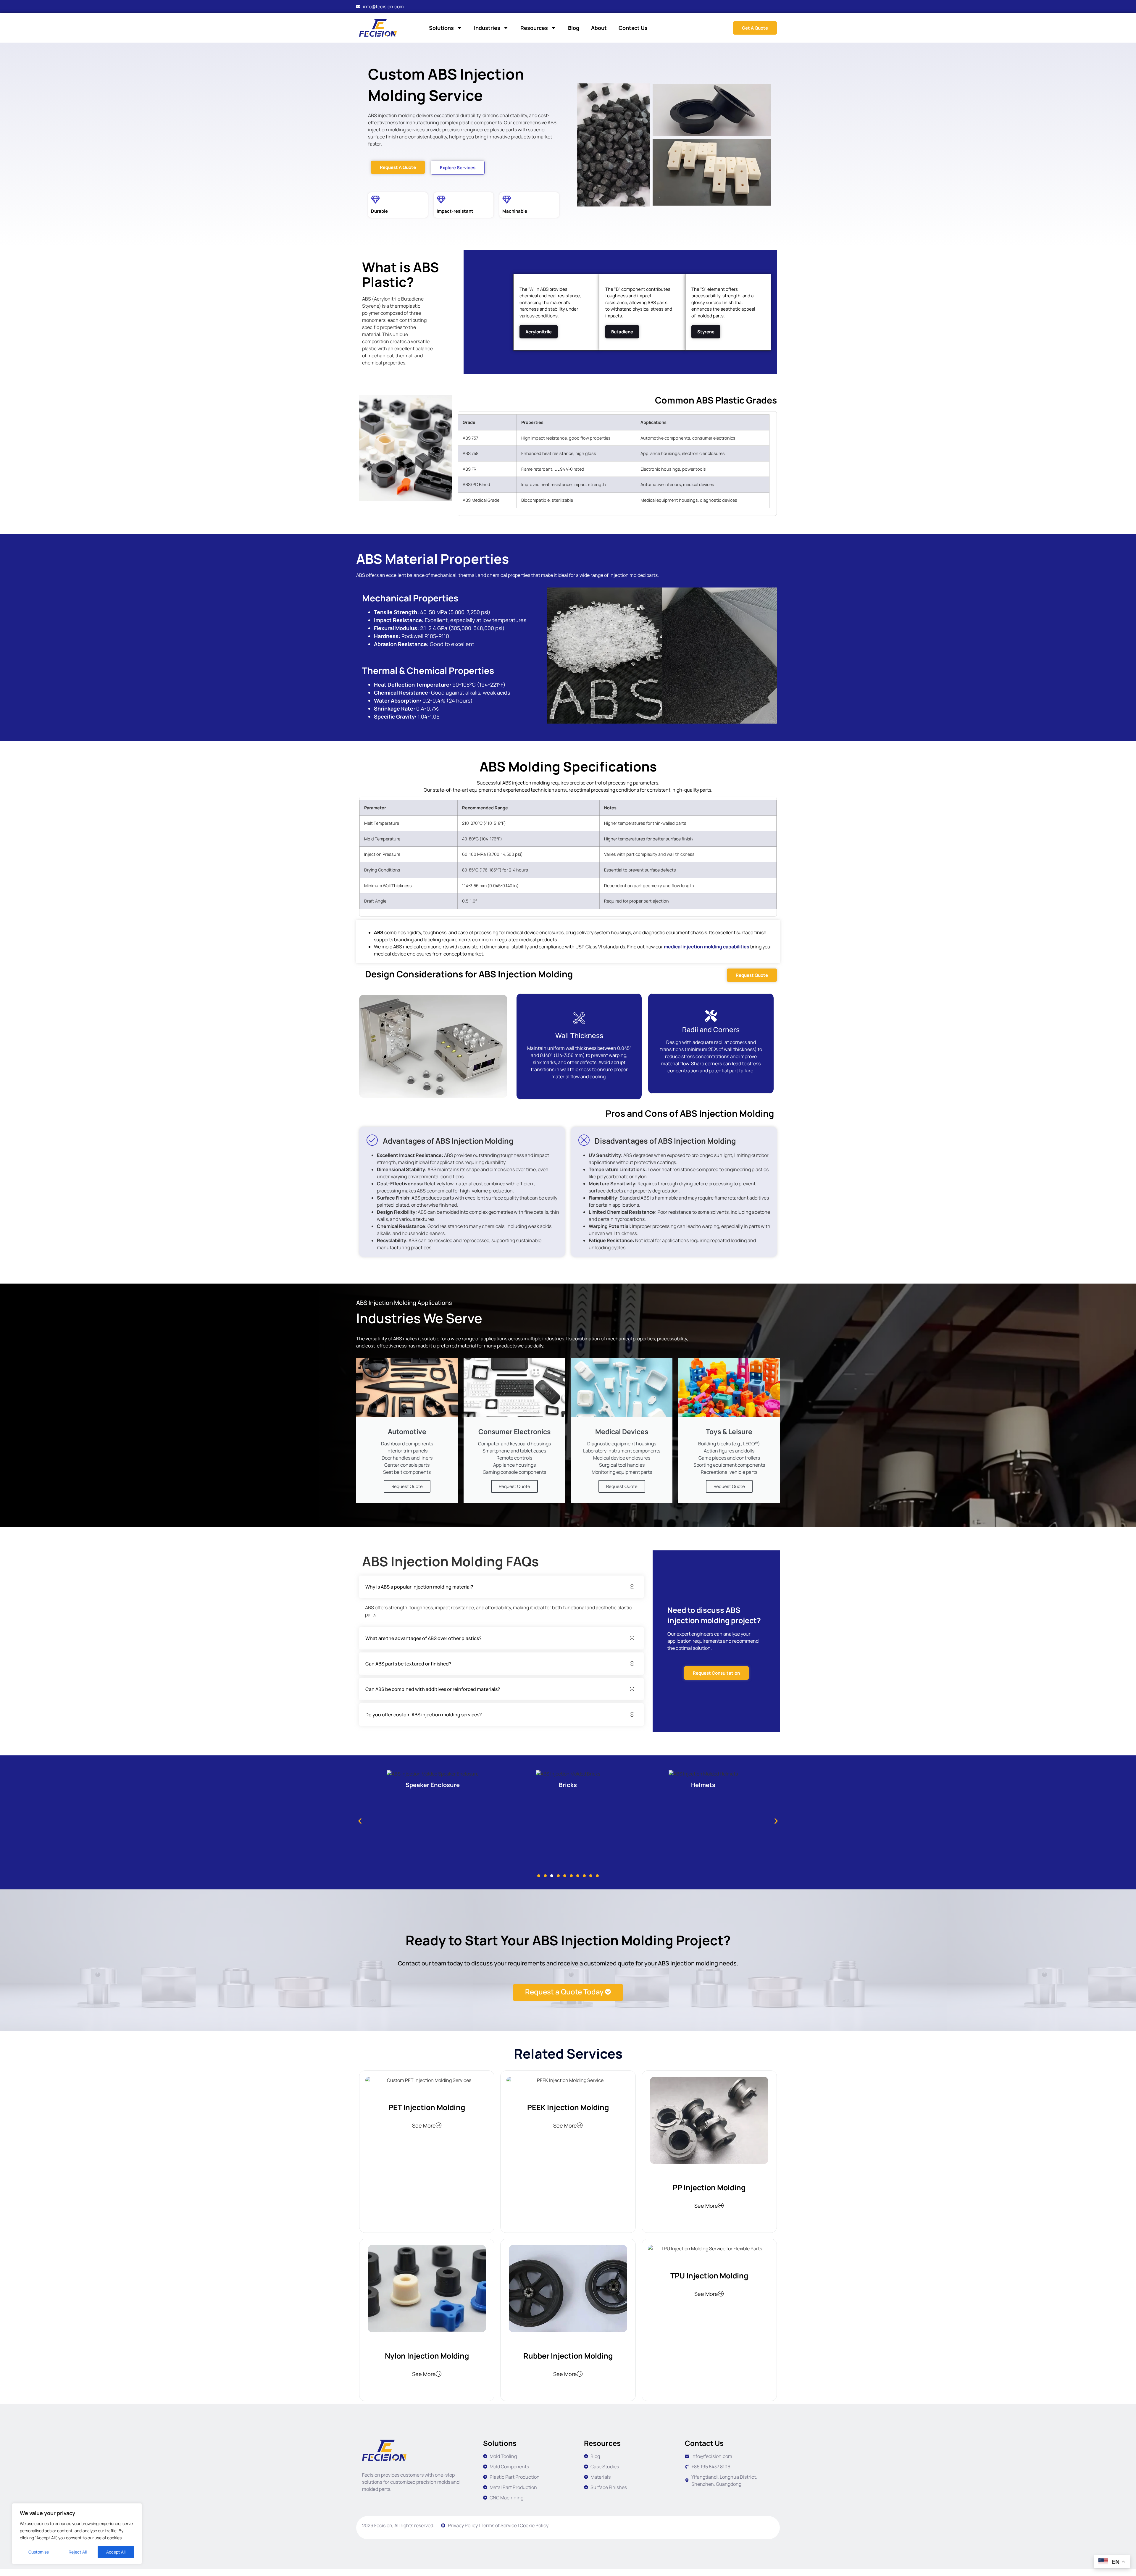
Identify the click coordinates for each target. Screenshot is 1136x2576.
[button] (539, 332)
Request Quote (407, 1486)
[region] (77, 2534)
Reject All (78, 2552)
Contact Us (633, 28)
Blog (574, 28)
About (599, 28)
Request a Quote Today (564, 1992)
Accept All (116, 2552)
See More (424, 2125)
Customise (39, 2552)
